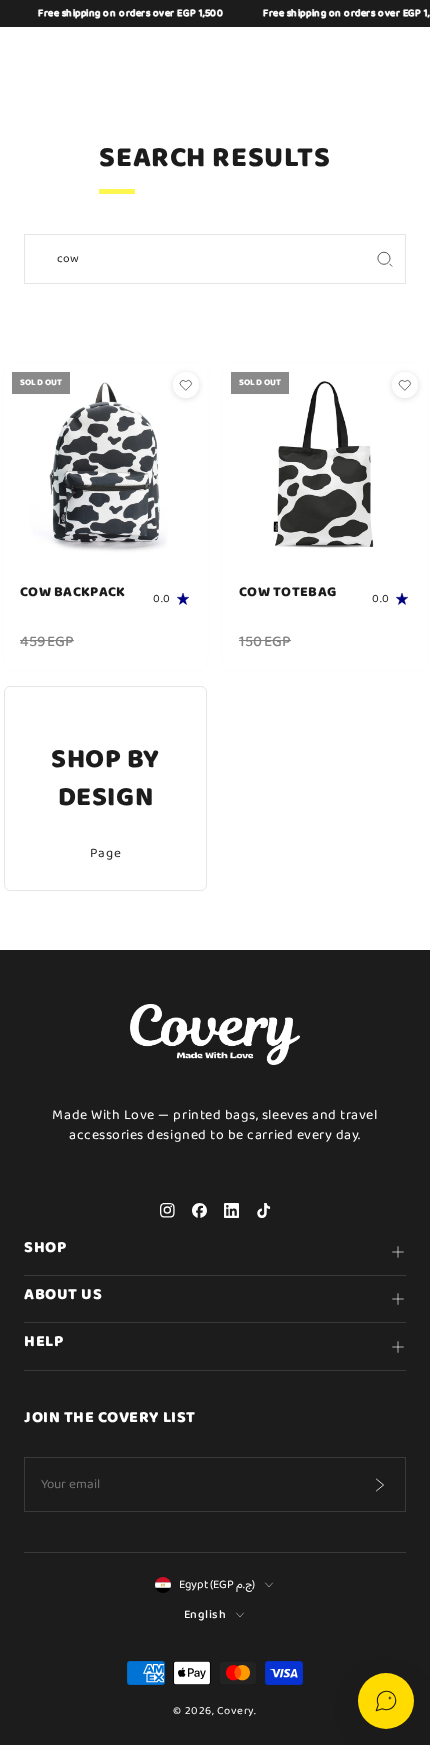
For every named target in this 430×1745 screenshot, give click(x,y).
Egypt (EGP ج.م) (217, 1585)
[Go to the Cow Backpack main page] (105, 465)
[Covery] (215, 57)
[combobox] (194, 259)
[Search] (384, 259)
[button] (296, 57)
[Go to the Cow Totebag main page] (324, 465)
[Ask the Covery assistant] (386, 1701)
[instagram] (167, 1211)
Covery (235, 1711)
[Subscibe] (379, 1485)
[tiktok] (263, 1211)
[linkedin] (231, 1211)
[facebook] (199, 1211)
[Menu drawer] (38, 57)
